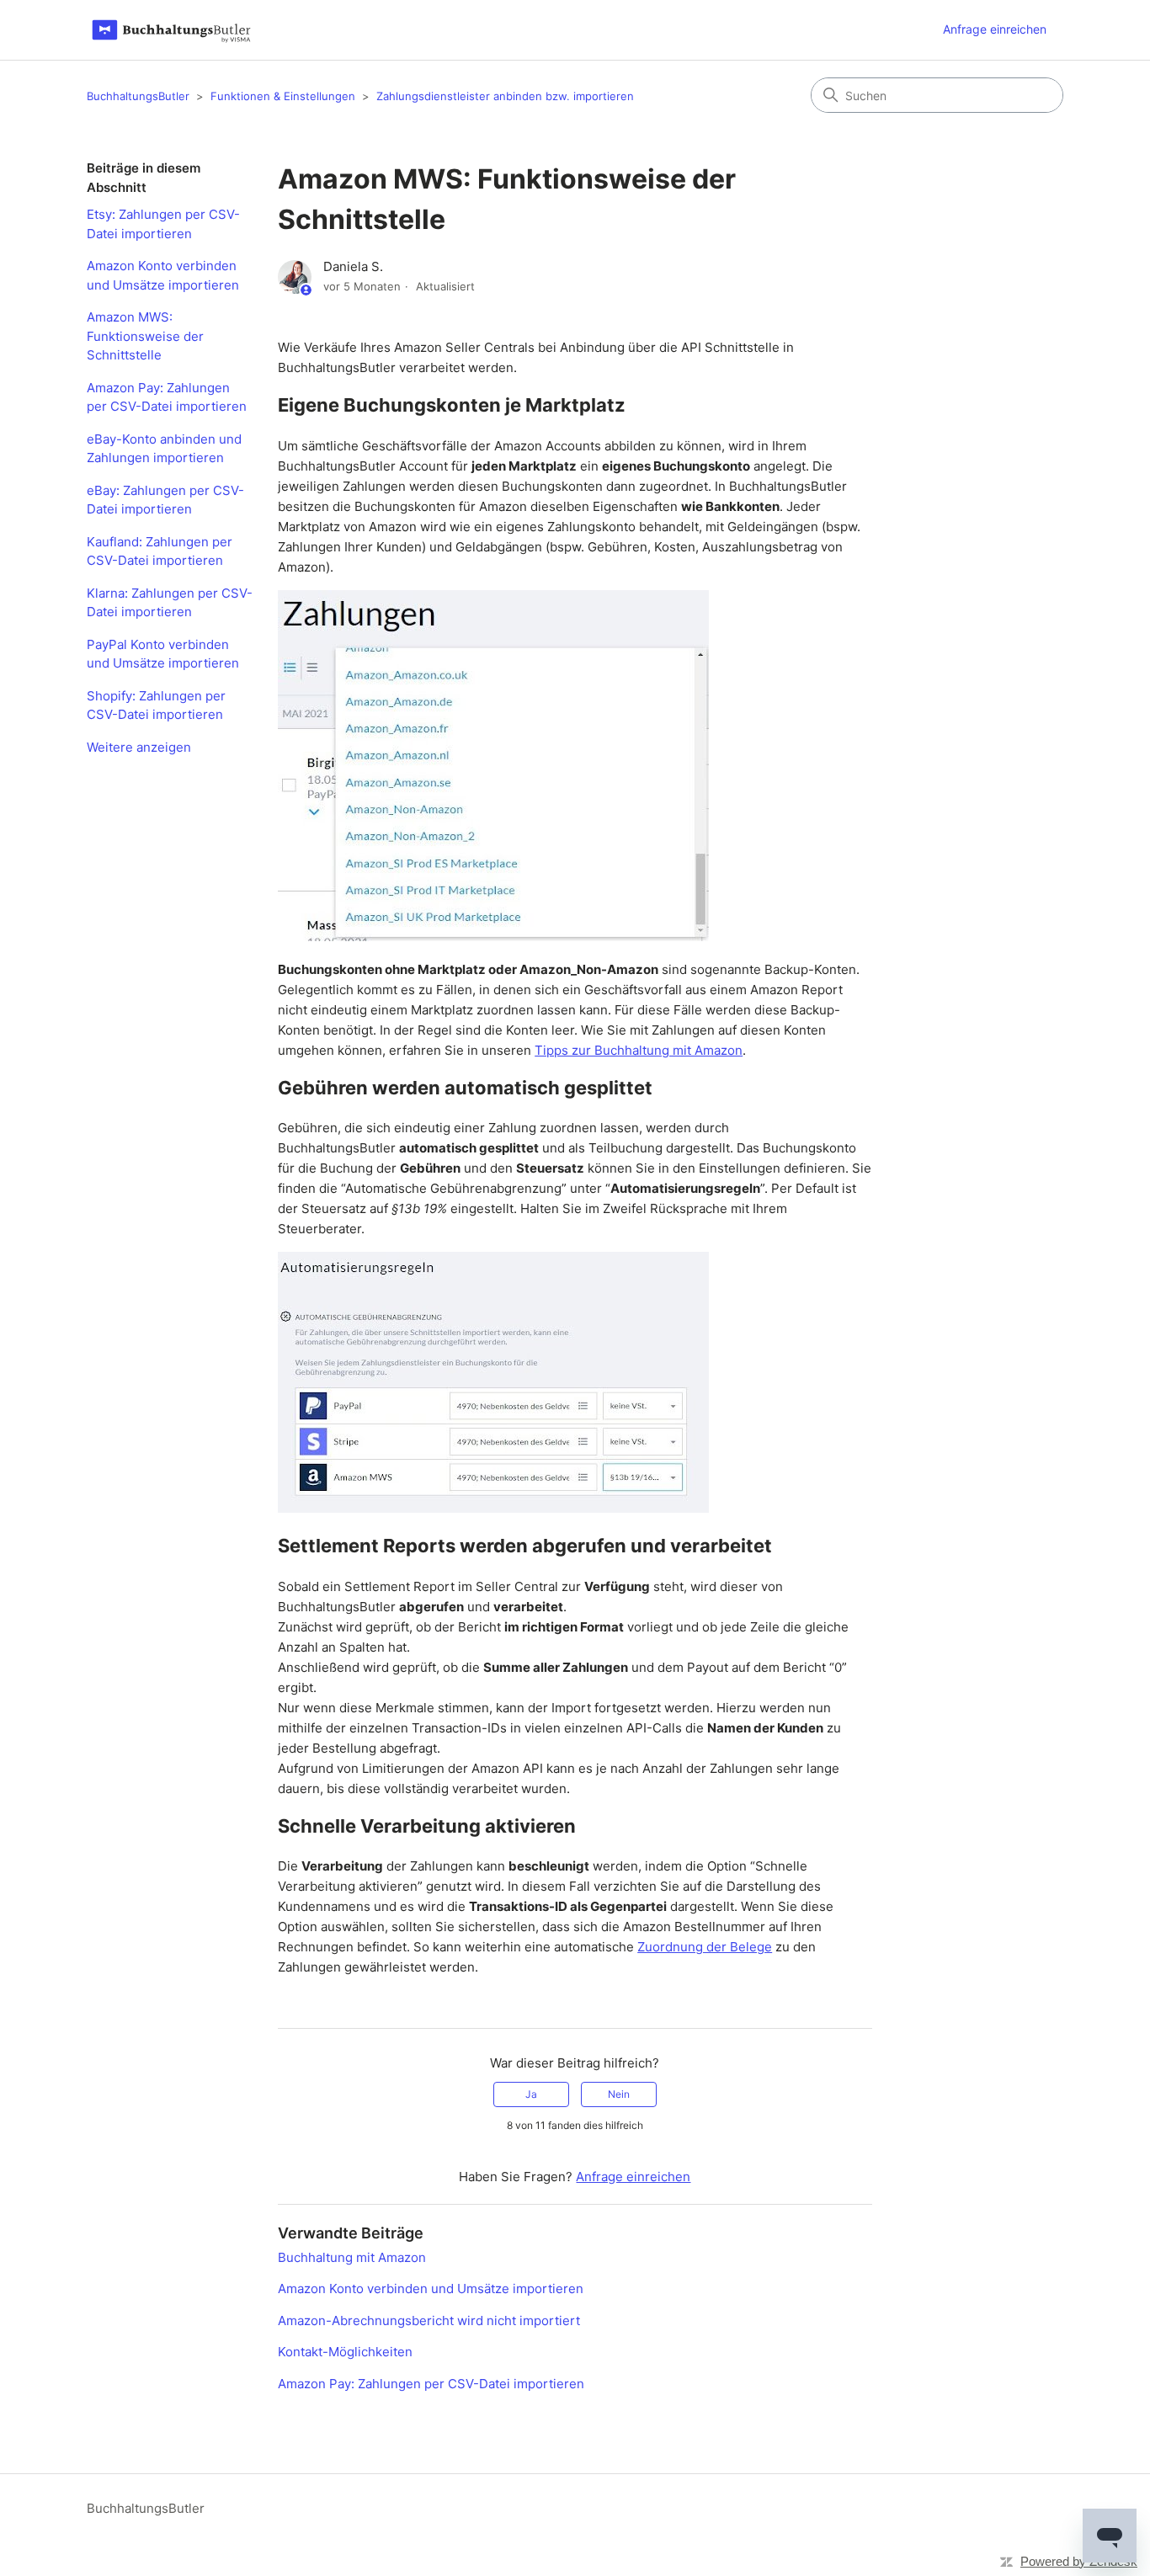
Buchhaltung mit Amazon (352, 2257)
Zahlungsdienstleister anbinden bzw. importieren (505, 96)
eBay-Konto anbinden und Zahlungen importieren (164, 449)
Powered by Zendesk (1079, 2561)
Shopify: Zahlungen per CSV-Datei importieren (156, 705)
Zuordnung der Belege (705, 1947)
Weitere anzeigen (139, 747)
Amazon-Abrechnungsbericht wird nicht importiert (429, 2321)
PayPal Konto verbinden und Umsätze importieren (163, 654)
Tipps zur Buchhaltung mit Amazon (639, 1050)
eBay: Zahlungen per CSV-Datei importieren (165, 500)
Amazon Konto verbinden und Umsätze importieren (163, 275)
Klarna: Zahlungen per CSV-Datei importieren (170, 603)
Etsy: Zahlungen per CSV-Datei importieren (163, 224)
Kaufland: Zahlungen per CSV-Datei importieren (160, 551)
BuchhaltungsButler (138, 96)
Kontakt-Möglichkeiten (345, 2352)
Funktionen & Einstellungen (283, 96)
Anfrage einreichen (995, 29)
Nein (619, 2094)
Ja (531, 2094)
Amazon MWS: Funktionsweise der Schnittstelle (145, 336)
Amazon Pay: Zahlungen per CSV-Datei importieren (167, 397)
